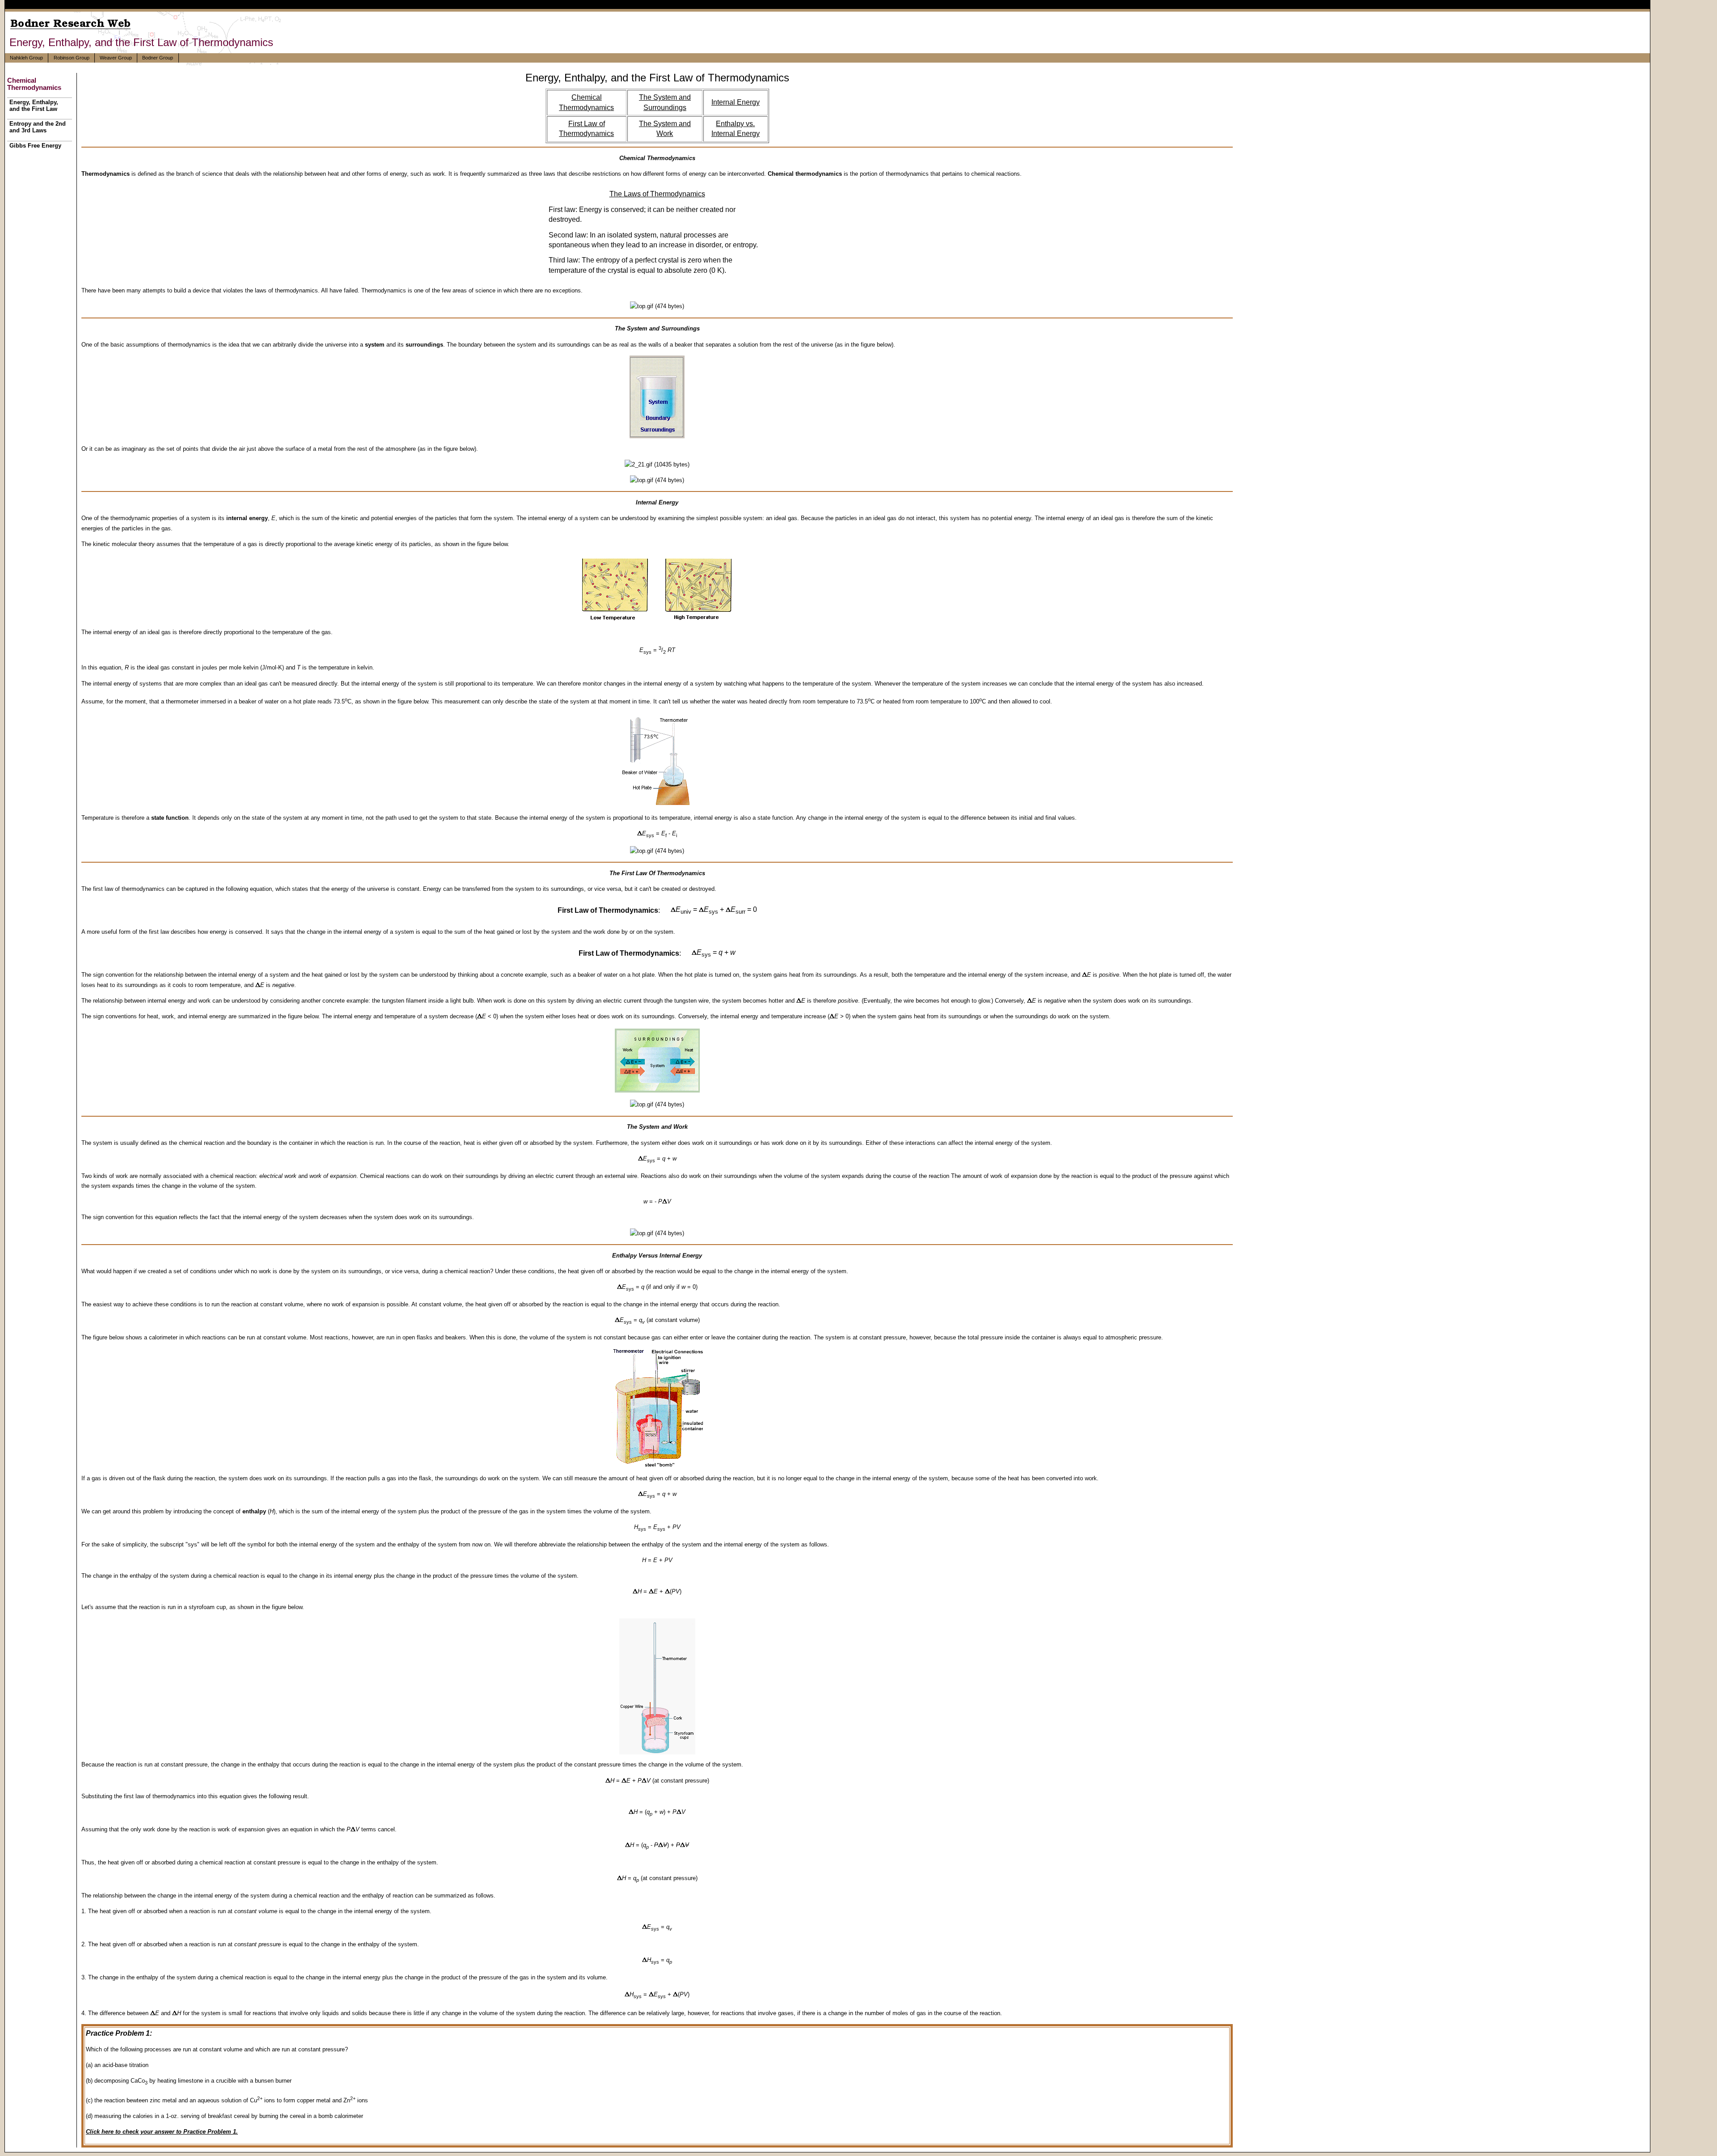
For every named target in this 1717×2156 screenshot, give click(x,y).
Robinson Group (72, 58)
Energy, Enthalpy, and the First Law (34, 106)
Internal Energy (736, 102)
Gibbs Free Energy (35, 146)
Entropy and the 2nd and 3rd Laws (38, 127)
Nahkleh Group (26, 58)
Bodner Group (158, 58)
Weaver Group (116, 58)
